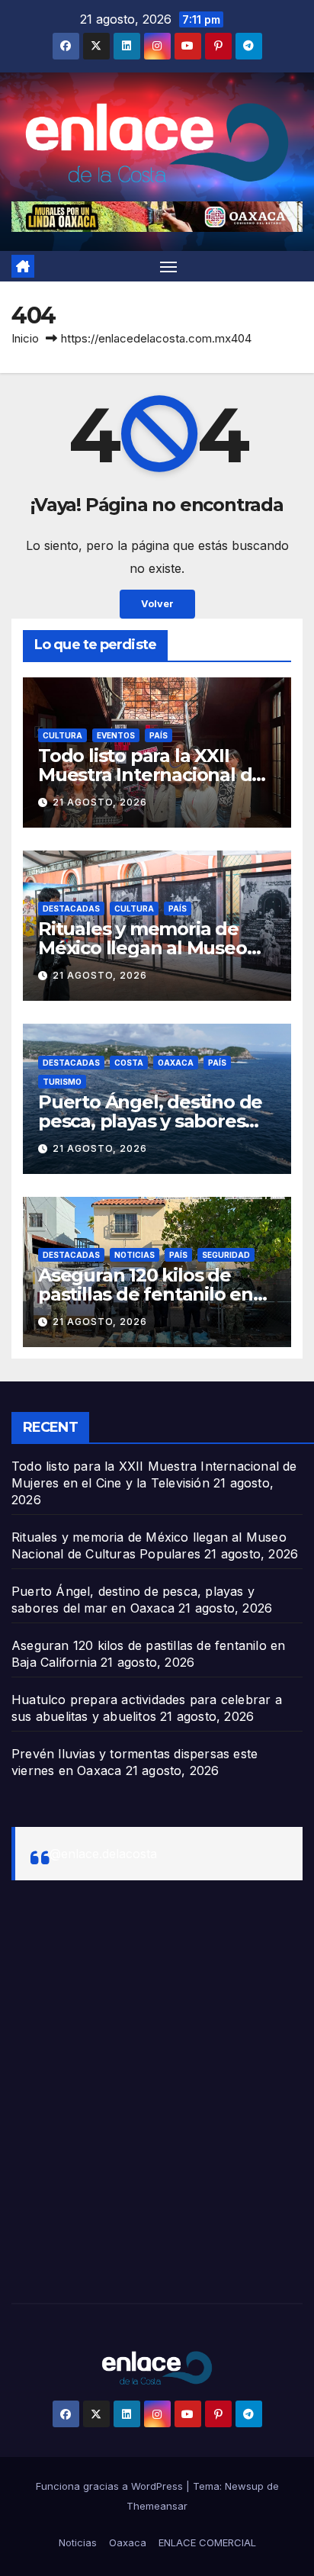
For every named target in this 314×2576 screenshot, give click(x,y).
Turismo (62, 1082)
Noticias (135, 1255)
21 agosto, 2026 (100, 802)
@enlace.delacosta (103, 1854)
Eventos (116, 735)
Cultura (62, 735)
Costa (129, 1063)
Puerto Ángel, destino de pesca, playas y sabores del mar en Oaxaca (150, 1121)
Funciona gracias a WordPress (111, 2486)
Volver (157, 604)
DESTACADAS (71, 909)
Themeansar (157, 2506)
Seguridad (226, 1255)
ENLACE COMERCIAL (207, 2542)
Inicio (25, 338)
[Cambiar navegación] (168, 266)
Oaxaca (176, 1063)
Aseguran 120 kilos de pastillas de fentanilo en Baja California (146, 1294)
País (159, 735)
